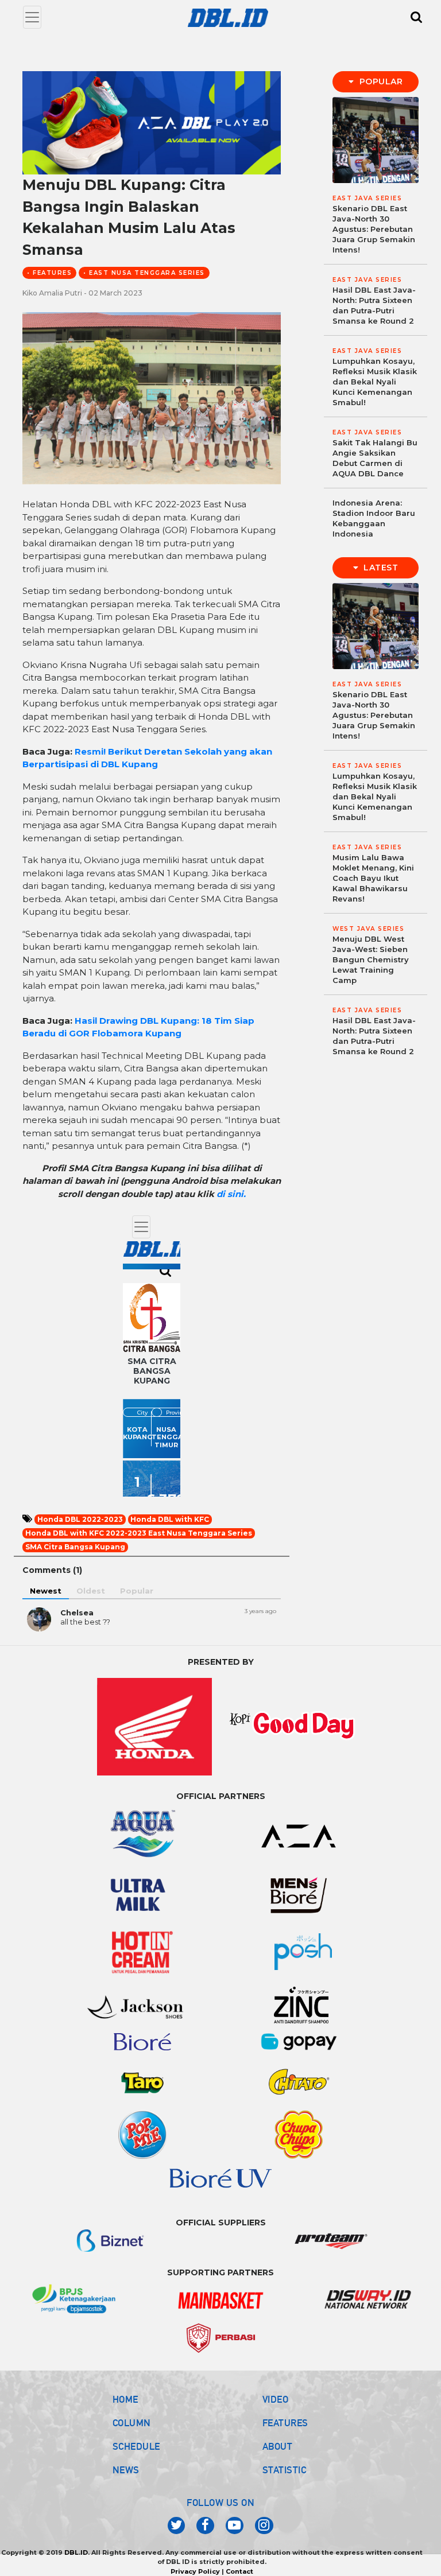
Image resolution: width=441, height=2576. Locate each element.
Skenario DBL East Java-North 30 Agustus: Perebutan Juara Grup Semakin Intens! (374, 229)
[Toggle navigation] (32, 17)
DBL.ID (76, 2552)
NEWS (126, 2470)
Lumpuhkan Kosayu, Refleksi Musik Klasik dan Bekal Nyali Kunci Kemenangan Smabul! (375, 382)
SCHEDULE (136, 2446)
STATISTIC (285, 2470)
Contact (239, 2571)
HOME (125, 2399)
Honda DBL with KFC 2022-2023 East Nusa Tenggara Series (139, 1533)
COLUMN (132, 2423)
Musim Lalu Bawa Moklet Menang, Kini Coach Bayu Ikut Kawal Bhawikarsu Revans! (373, 878)
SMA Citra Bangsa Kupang (75, 1547)
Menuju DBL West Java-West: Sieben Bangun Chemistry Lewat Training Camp (371, 959)
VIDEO (276, 2399)
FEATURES (285, 2423)
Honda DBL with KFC (170, 1519)
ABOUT (278, 2446)
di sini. (231, 1194)
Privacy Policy (195, 2571)
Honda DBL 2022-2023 (80, 1519)
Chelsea (77, 1613)
